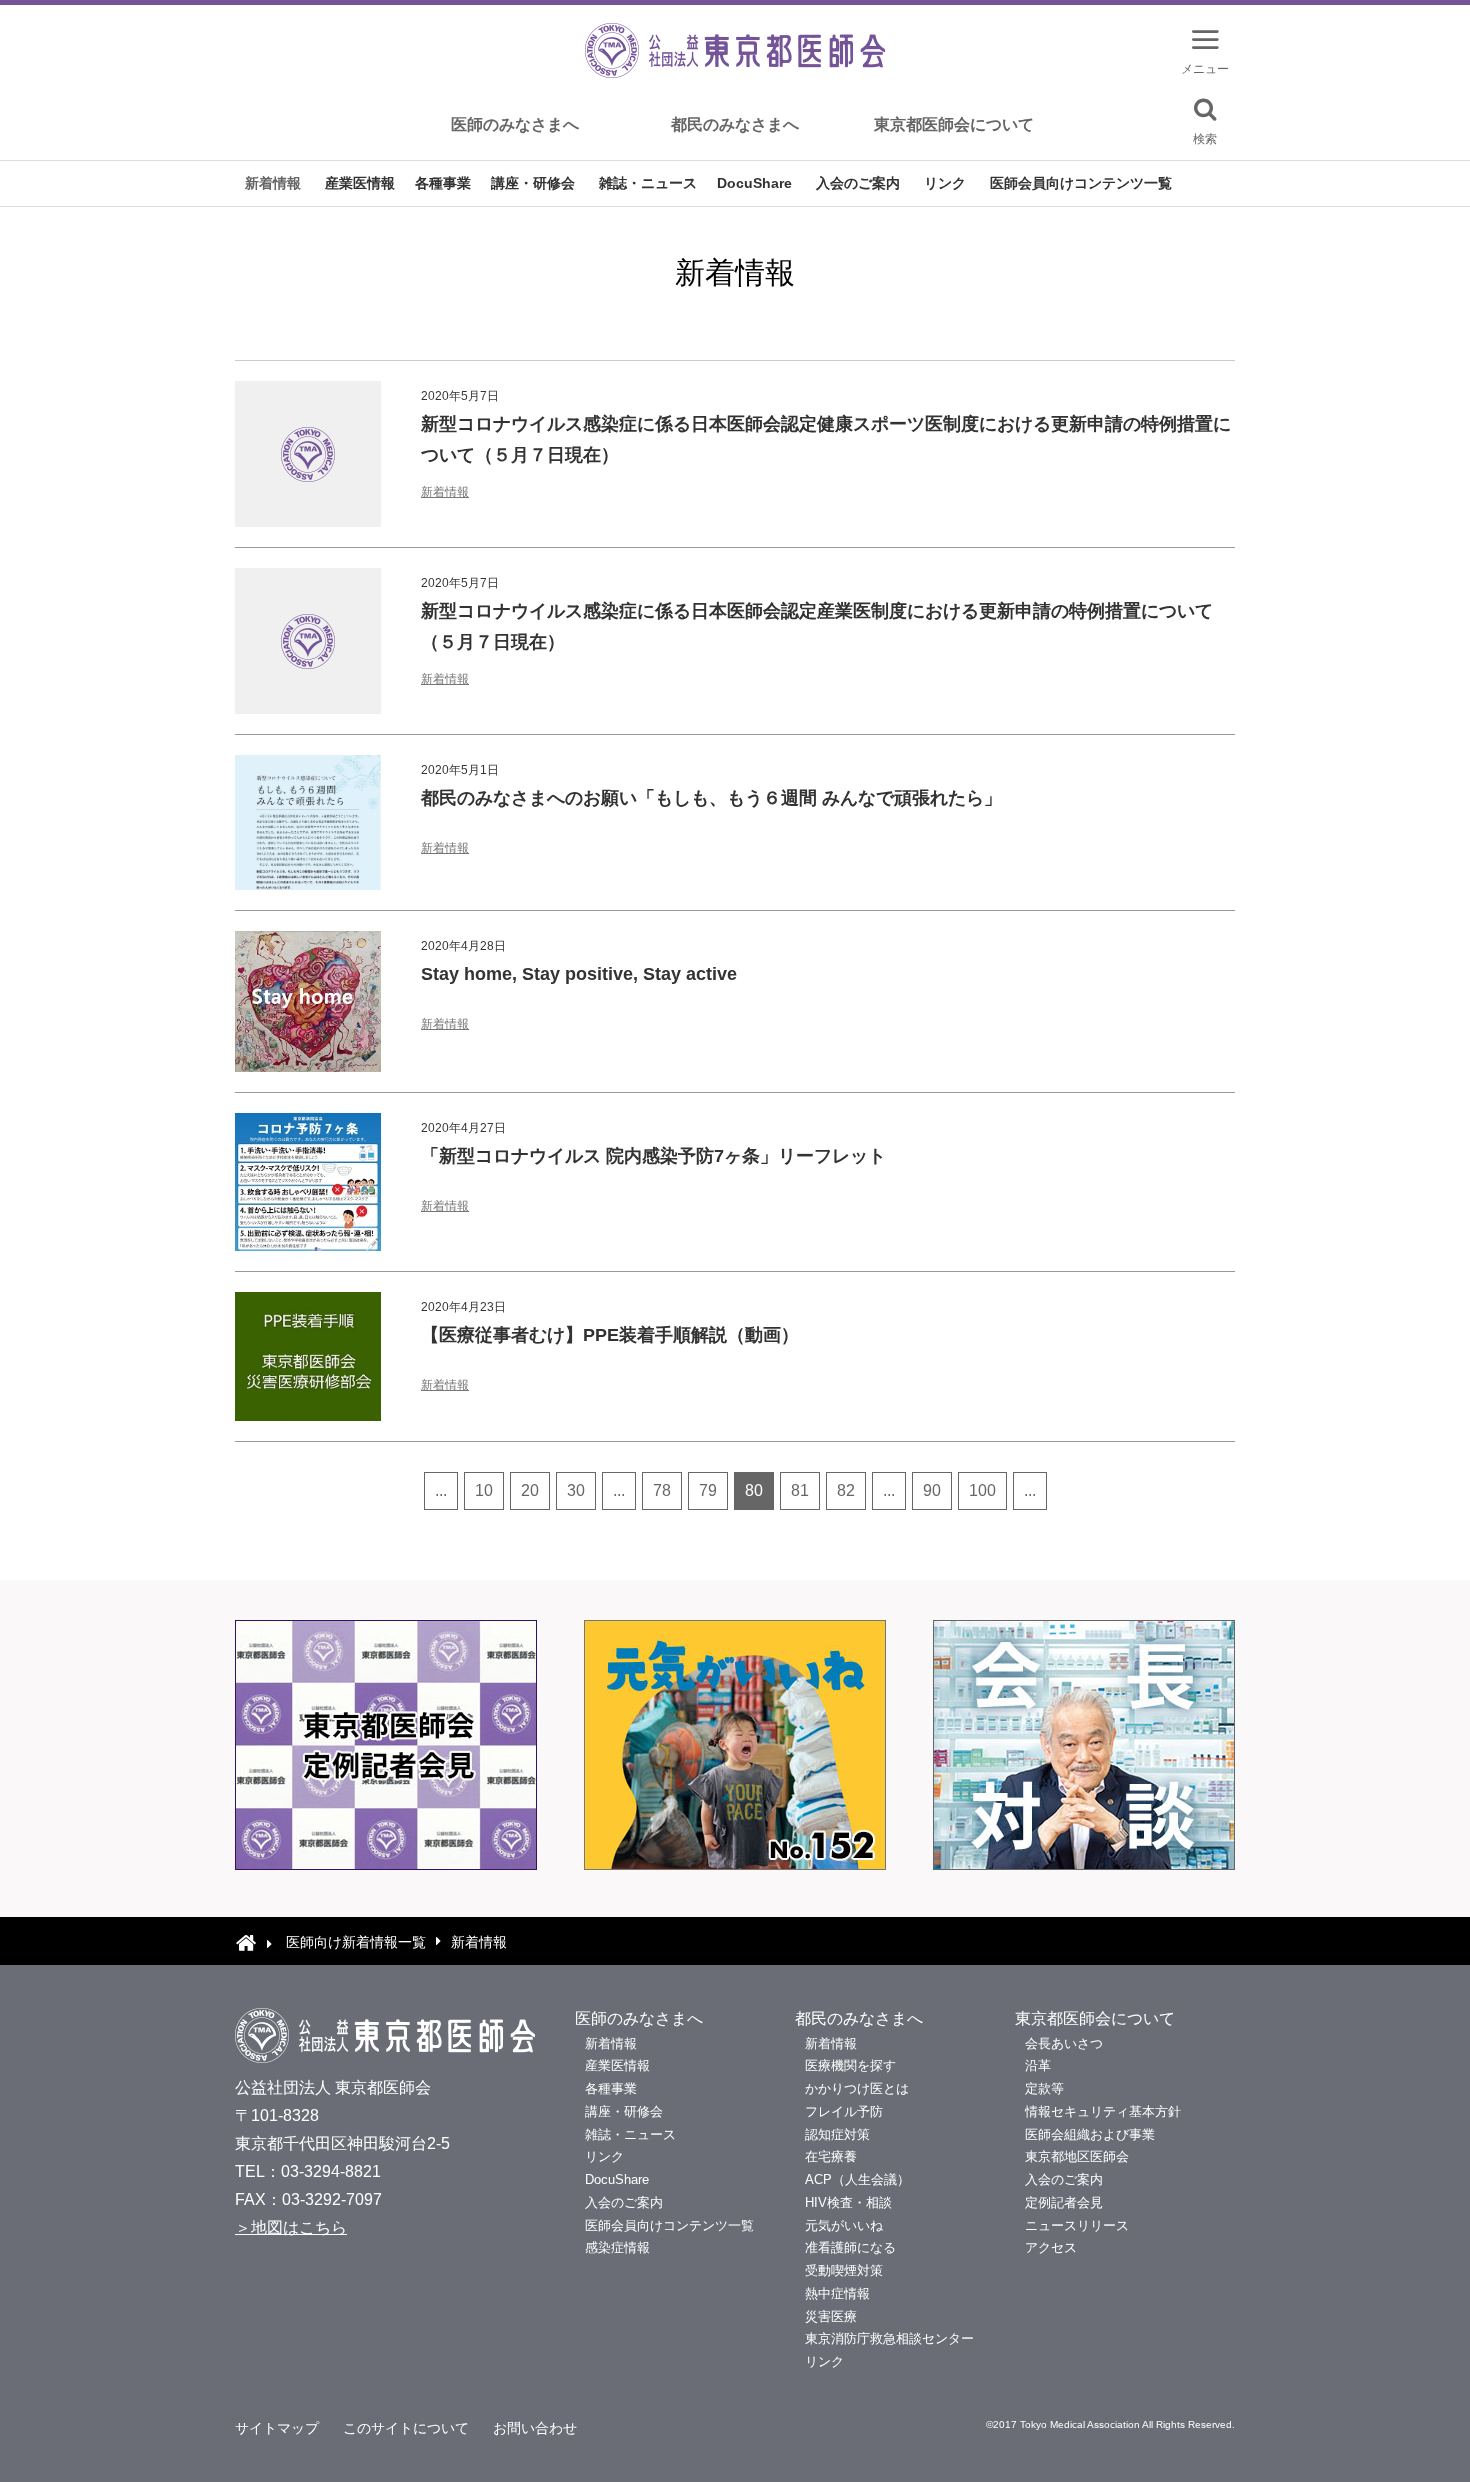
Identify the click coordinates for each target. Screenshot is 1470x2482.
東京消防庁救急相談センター (889, 2338)
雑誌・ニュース (648, 183)
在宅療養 (831, 2156)
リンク (945, 183)
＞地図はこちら (291, 2227)
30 (576, 1490)
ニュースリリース (1077, 2225)
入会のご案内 (858, 183)
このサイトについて (406, 2428)
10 (484, 1490)
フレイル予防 (844, 2111)
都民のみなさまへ (735, 124)
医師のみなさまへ (515, 124)
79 (708, 1490)
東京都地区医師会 (1077, 2156)
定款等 (1044, 2088)
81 (800, 1490)
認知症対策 (837, 2134)
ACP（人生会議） (857, 2179)
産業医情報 (360, 183)
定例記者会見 (1064, 2202)
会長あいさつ (1064, 2043)
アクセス (1051, 2247)
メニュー (1205, 68)
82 (846, 1490)
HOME (246, 1942)
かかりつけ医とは (857, 2088)
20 (530, 1490)
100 (982, 1490)
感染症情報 (617, 2247)
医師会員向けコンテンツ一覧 (1081, 183)
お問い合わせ (535, 2428)
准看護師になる (850, 2247)
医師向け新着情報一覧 (356, 1942)
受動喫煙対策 (844, 2270)
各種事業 (443, 183)
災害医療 (831, 2316)
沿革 (1038, 2065)
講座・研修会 (533, 183)
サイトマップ (277, 2428)
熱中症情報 (837, 2293)
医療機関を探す (850, 2065)
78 (662, 1490)
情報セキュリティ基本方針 (1103, 2111)
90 (932, 1490)
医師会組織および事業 (1090, 2134)
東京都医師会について (954, 124)
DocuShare (754, 183)
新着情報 (273, 183)
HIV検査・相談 (848, 2202)
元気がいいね (844, 2225)
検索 (1205, 138)
